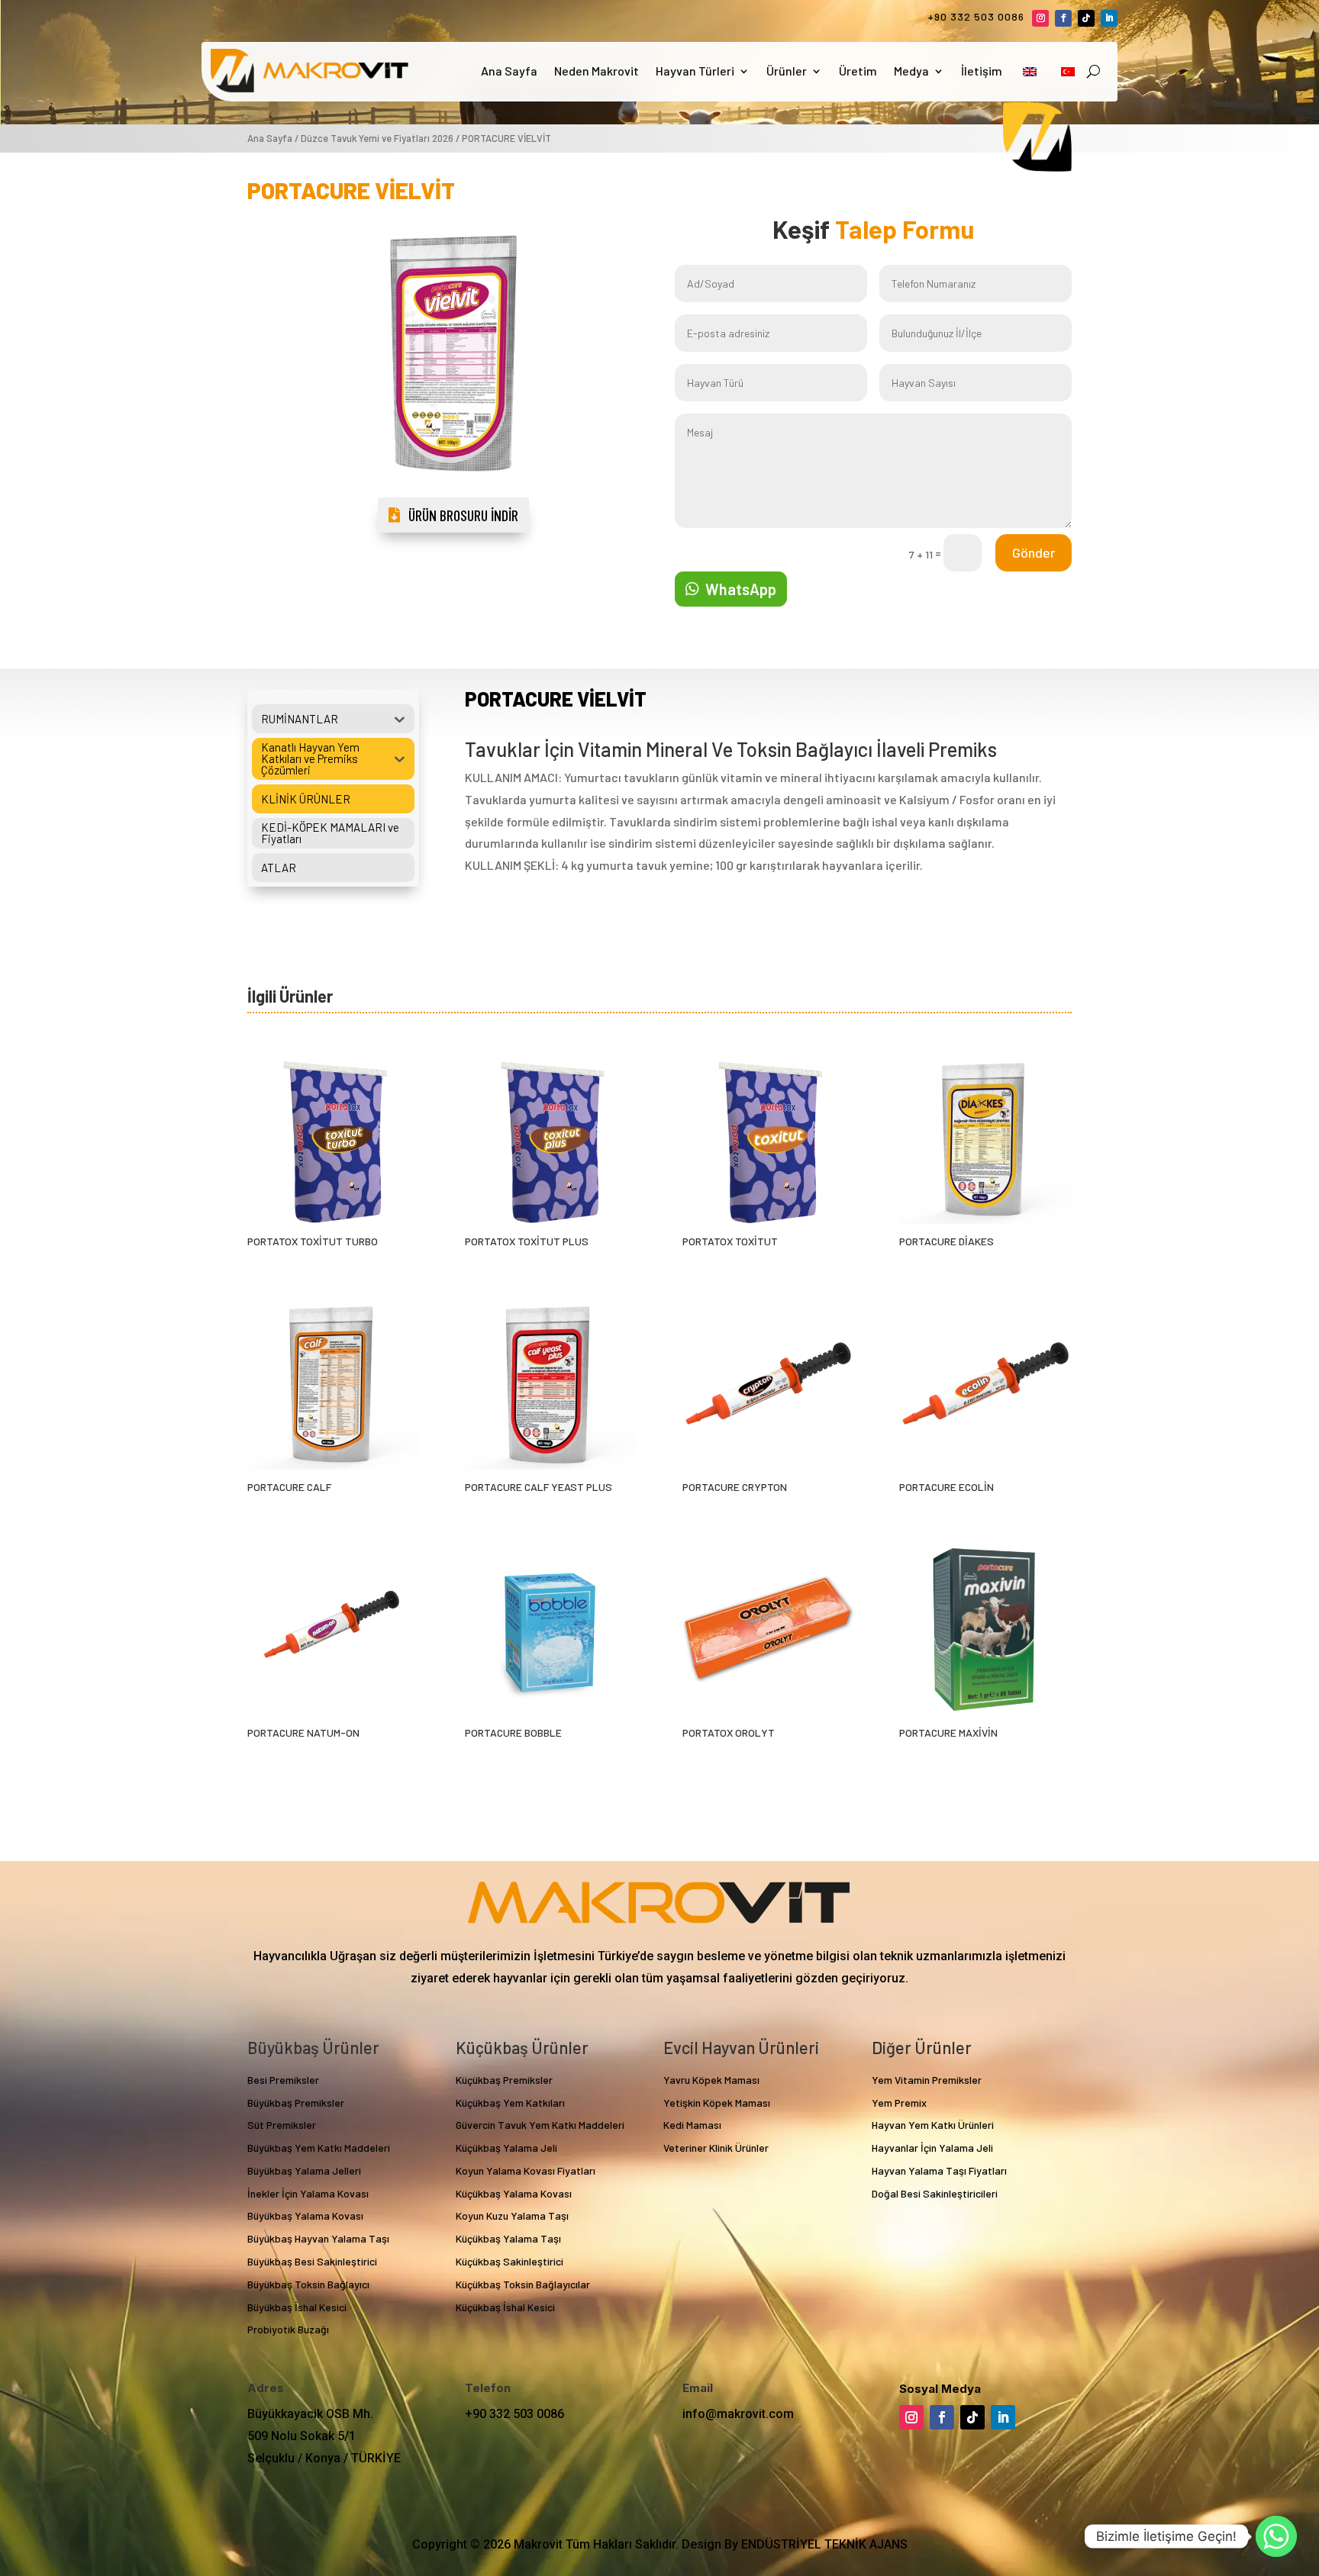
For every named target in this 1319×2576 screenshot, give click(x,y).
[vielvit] (453, 493)
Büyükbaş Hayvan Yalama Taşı (318, 2238)
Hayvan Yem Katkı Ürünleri (933, 2125)
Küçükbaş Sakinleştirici (510, 2261)
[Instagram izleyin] (1040, 18)
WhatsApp (741, 589)
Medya (911, 71)
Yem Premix (899, 2103)
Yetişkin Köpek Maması (717, 2103)
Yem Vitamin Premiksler (927, 2080)
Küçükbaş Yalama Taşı (508, 2238)
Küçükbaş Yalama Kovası (514, 2193)
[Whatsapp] (1276, 2536)
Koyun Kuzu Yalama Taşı (512, 2215)
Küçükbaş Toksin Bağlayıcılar (523, 2284)
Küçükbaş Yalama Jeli (506, 2148)
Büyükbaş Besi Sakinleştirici (312, 2261)
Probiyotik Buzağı (288, 2329)
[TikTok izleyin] (1086, 18)
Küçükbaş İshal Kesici (505, 2307)
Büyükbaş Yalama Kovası (305, 2215)
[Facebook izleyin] (1063, 18)
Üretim (858, 71)
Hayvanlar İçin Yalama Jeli (932, 2148)
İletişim (982, 71)
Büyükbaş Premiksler (296, 2103)
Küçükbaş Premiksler (504, 2080)
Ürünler (787, 71)
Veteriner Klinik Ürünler (716, 2148)
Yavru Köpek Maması (711, 2080)
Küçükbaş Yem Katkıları (510, 2103)
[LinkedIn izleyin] (1109, 18)
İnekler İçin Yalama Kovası (308, 2193)
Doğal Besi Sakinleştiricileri (935, 2193)
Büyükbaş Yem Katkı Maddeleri (319, 2148)
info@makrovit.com (738, 2414)
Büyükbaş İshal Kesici (297, 2307)
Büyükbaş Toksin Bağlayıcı (308, 2284)
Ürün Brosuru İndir (463, 515)
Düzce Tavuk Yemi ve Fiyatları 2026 (377, 138)
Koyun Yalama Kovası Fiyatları (526, 2170)
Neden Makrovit (597, 71)
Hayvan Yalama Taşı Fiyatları (939, 2170)
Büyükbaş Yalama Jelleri (304, 2170)
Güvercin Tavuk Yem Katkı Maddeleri (540, 2125)
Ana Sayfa (509, 71)
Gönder (1034, 552)
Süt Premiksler (282, 2125)
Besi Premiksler (283, 2080)
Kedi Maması (692, 2125)
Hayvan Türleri (695, 71)
